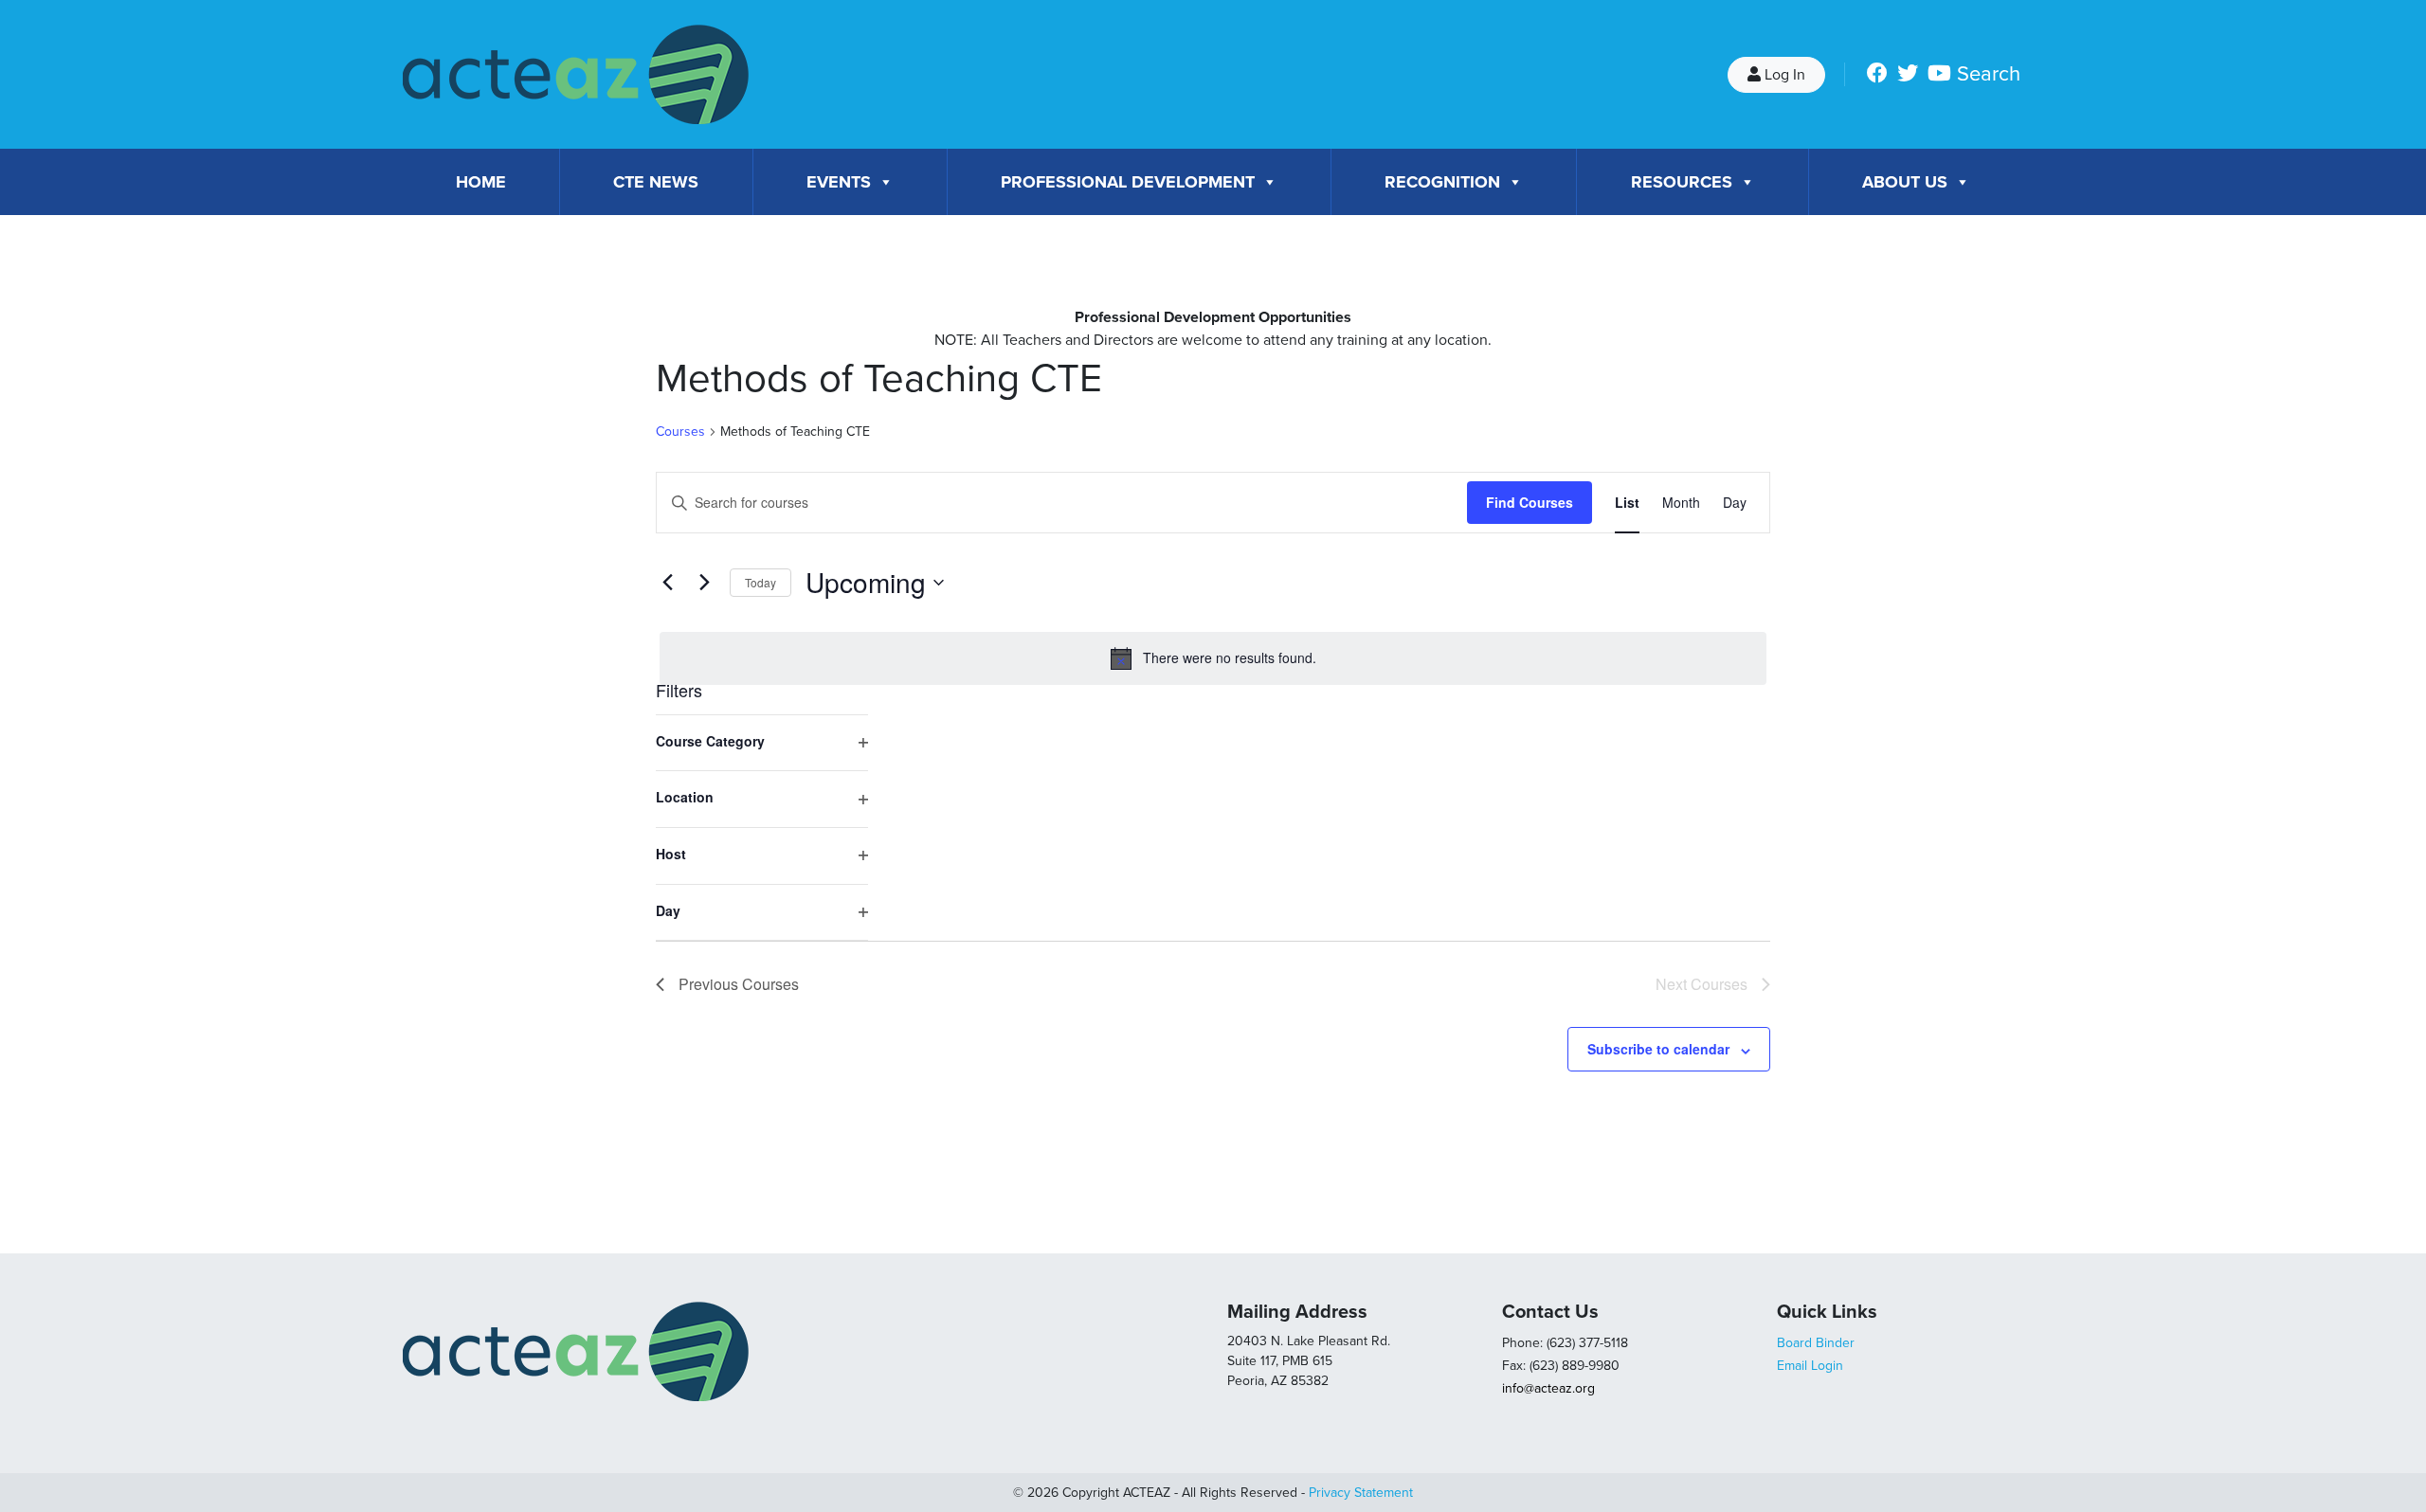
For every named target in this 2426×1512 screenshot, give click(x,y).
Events (839, 182)
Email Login (1810, 1366)
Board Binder (1816, 1343)
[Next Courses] (704, 583)
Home (481, 182)
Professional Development (1128, 182)
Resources (1682, 182)
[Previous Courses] (667, 583)
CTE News (656, 182)
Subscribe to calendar (1658, 1049)
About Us (1905, 182)
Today (760, 582)
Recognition (1442, 182)
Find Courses (1530, 502)
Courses (680, 432)
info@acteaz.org (1548, 1388)
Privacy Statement (1361, 1493)
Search (1989, 74)
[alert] (1213, 658)
